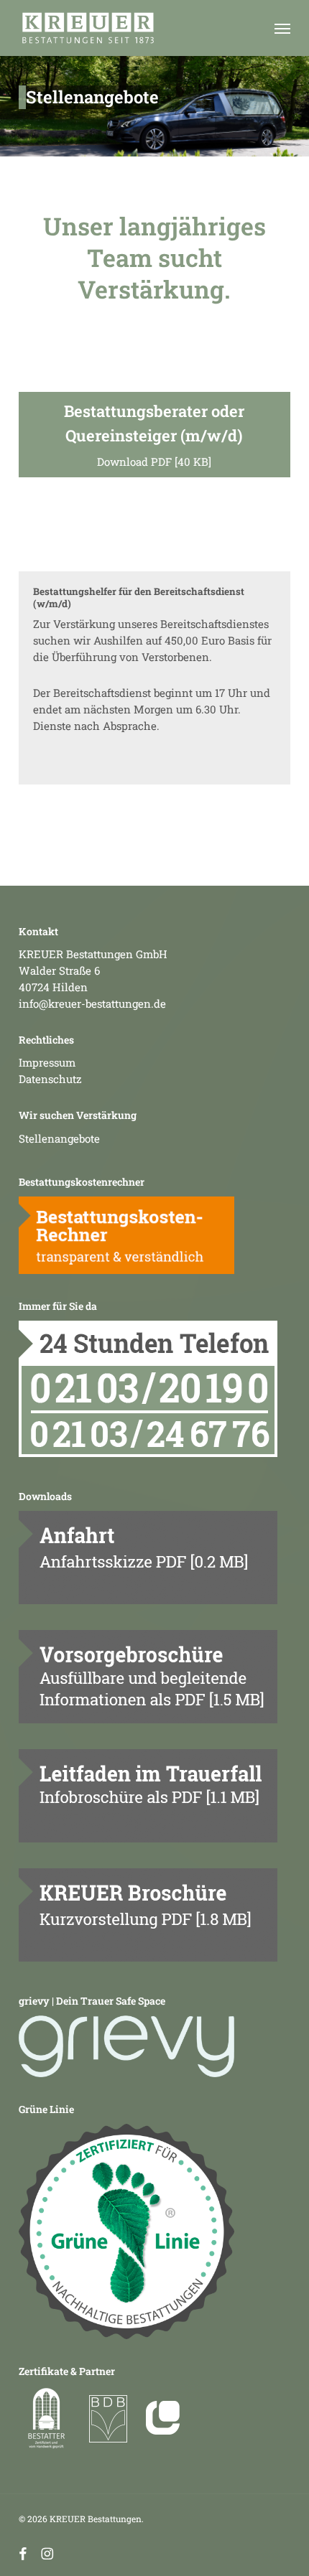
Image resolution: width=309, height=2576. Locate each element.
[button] (282, 28)
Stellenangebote (59, 1138)
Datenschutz (50, 1079)
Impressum (47, 1062)
